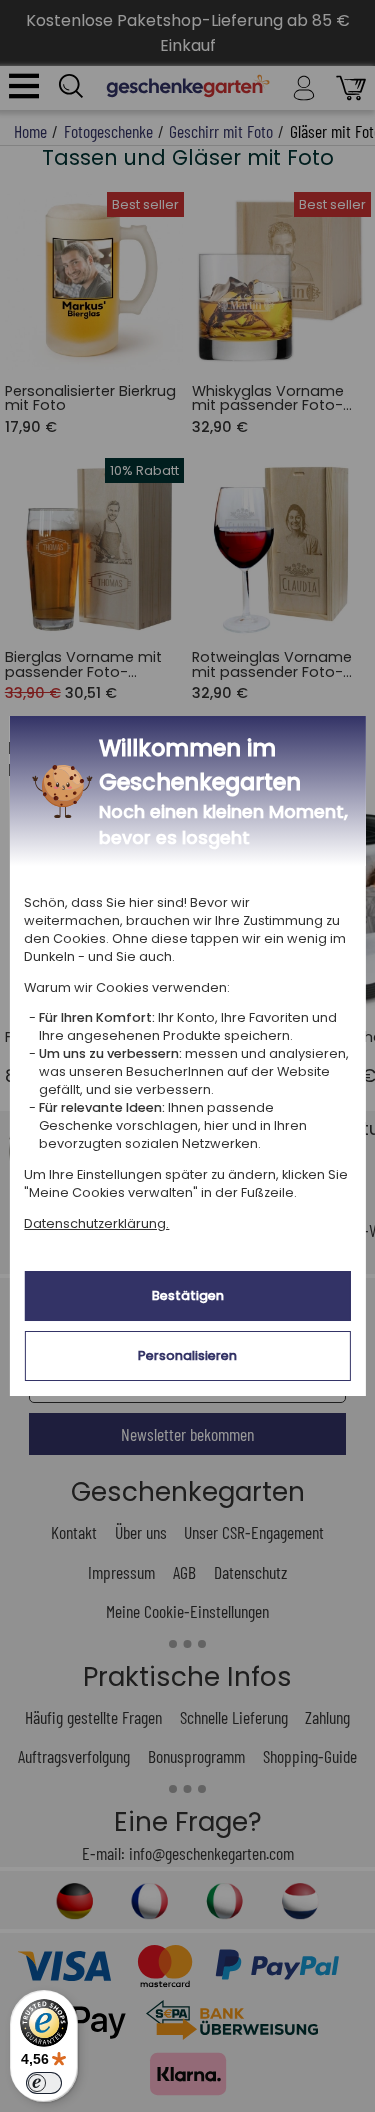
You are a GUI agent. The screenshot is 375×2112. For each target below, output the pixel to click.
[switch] (44, 2083)
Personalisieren (187, 1355)
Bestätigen (188, 1295)
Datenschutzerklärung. (96, 1223)
